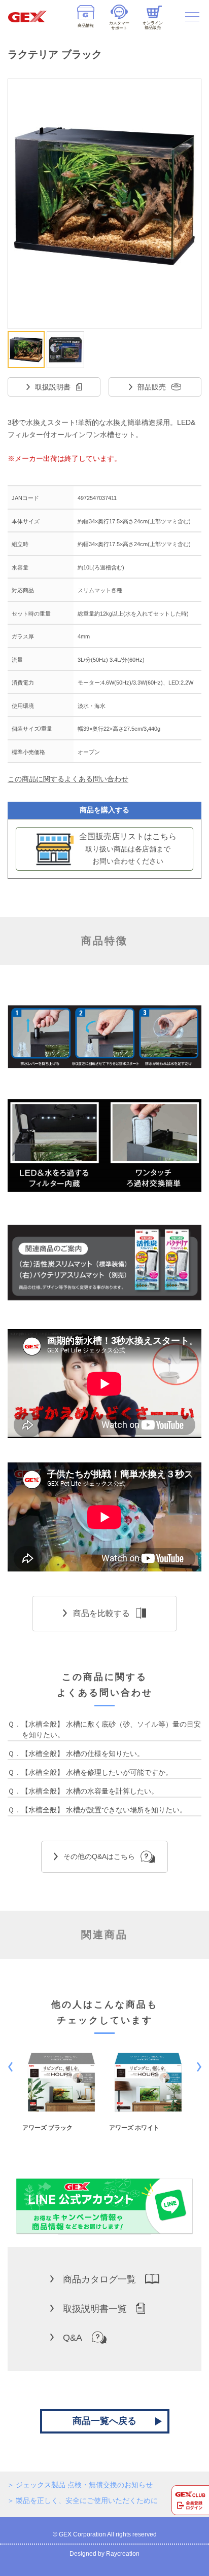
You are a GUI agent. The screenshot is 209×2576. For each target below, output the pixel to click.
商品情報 (86, 26)
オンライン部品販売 (153, 25)
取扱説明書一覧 (95, 2309)
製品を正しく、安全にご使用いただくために (87, 2500)
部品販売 (152, 387)
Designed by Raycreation (104, 2554)
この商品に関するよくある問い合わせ (68, 779)
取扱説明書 (53, 387)
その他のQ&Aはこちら (99, 1856)
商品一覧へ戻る (104, 2421)
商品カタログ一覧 (99, 2279)
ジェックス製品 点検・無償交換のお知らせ (84, 2485)
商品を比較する (101, 1613)
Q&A (73, 2338)
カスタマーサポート (119, 25)
